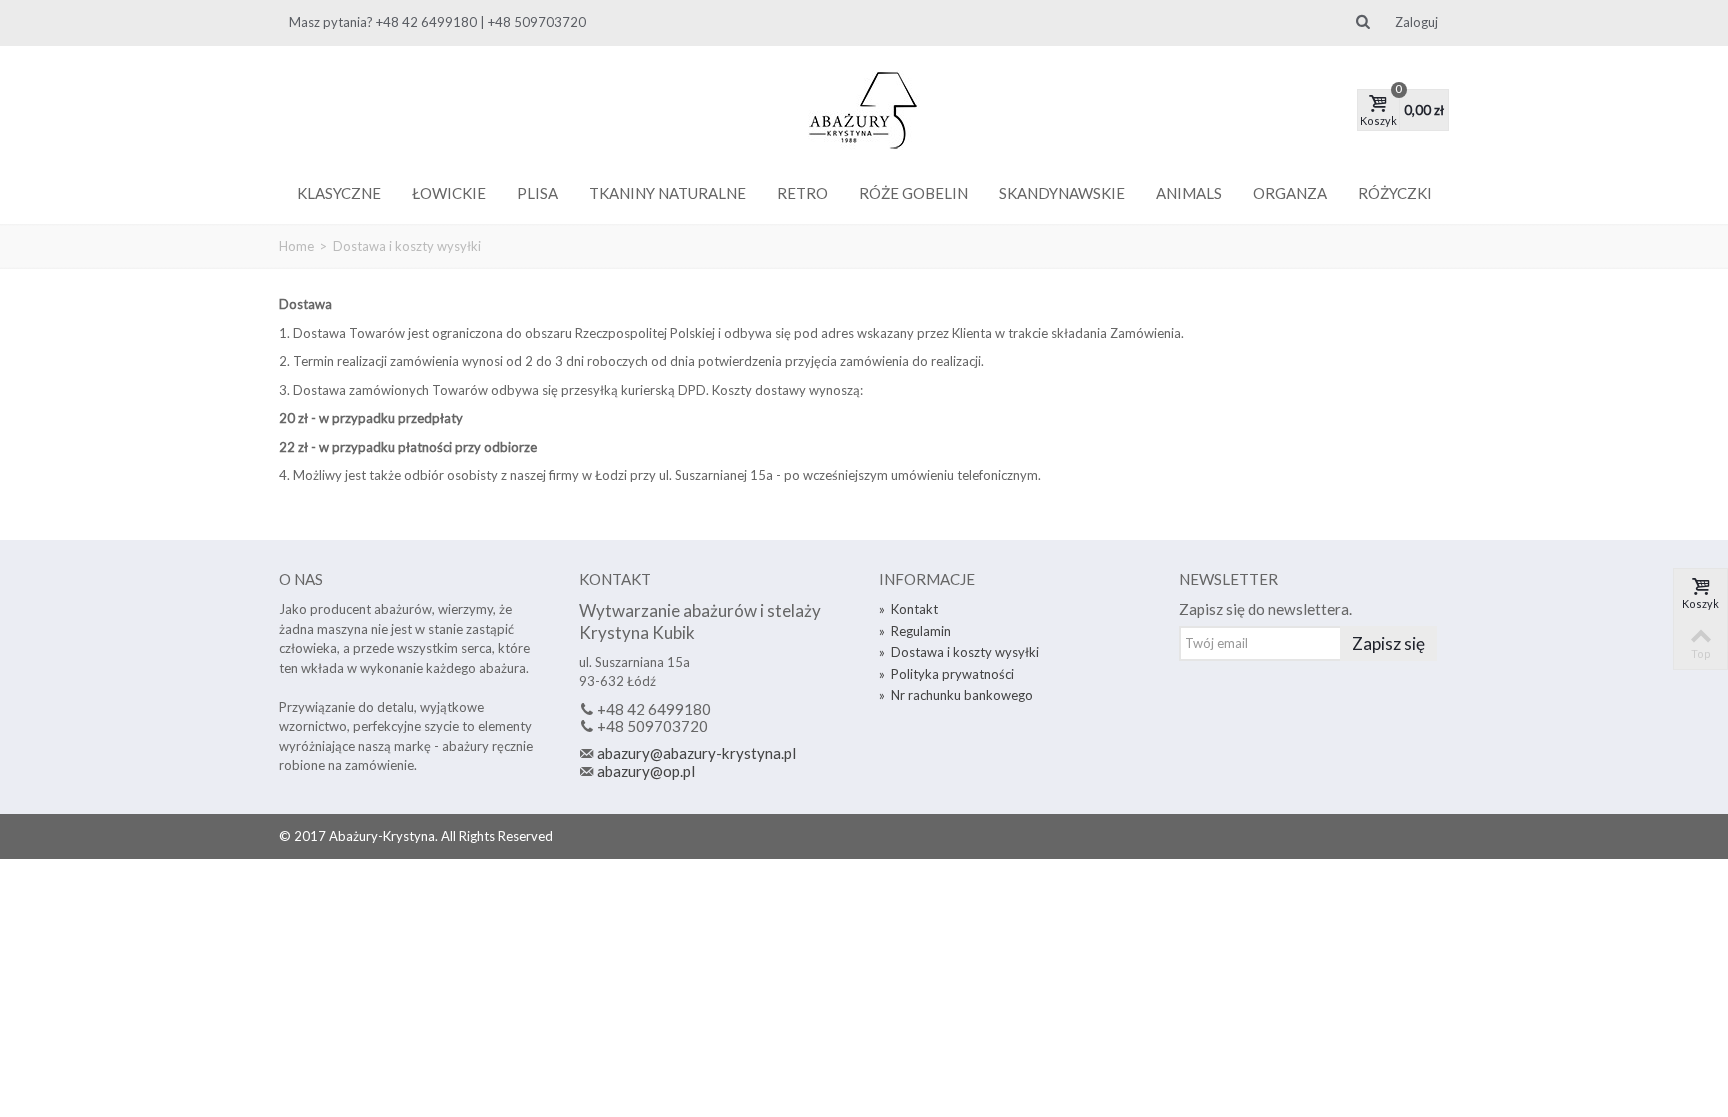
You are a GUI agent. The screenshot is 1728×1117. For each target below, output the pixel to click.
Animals (1189, 193)
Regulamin (915, 631)
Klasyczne (339, 193)
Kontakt (908, 609)
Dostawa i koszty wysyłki (959, 652)
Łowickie (449, 193)
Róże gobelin (913, 193)
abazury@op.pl (646, 771)
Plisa (537, 193)
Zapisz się (1388, 643)
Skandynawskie (1062, 193)
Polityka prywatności (946, 674)
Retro (802, 193)
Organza (1290, 193)
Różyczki (1395, 193)
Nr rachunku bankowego (956, 695)
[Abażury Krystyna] (864, 110)
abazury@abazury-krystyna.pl (696, 753)
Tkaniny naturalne (667, 193)
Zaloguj (1416, 22)
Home (296, 246)
